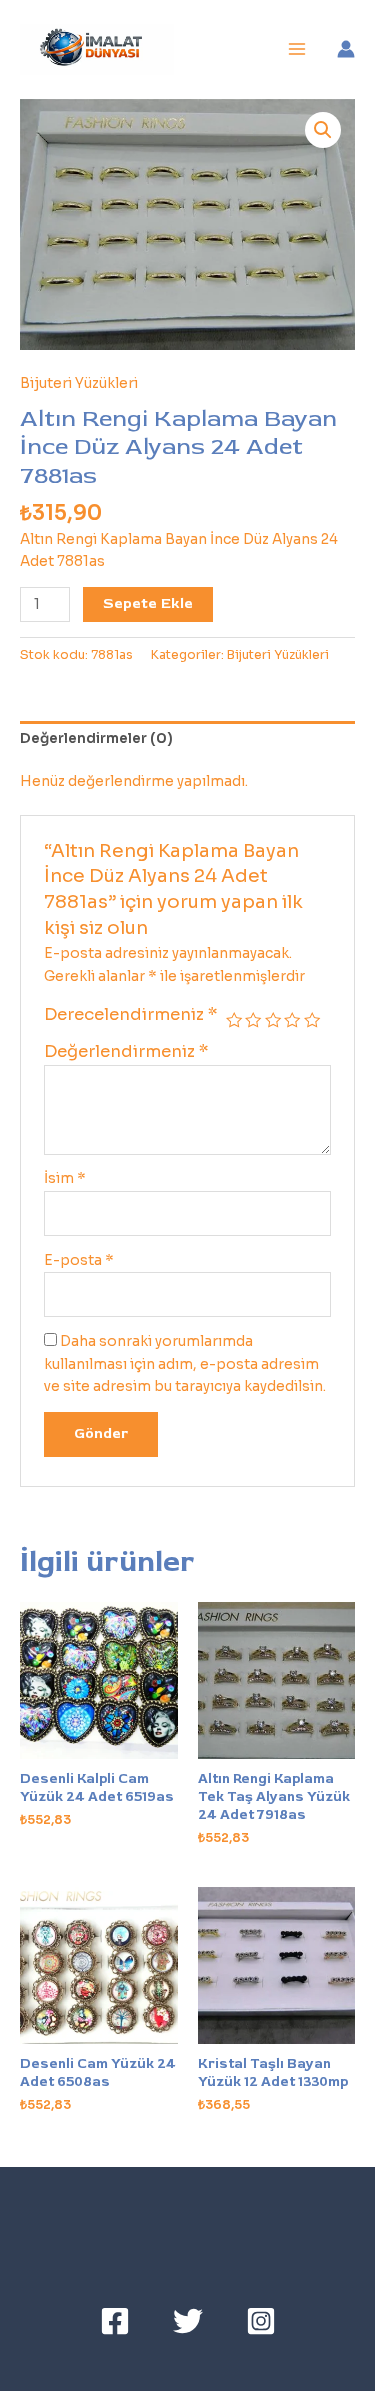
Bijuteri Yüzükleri (79, 383)
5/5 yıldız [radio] (312, 1020)
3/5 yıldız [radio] (273, 1020)
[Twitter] (188, 2321)
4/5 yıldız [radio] (292, 1020)
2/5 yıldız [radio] (253, 1020)
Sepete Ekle (148, 603)
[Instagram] (261, 2321)
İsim (65, 1178)
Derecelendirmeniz (131, 1014)
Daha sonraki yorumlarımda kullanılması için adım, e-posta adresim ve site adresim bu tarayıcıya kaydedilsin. (185, 1364)
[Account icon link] (346, 49)
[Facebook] (115, 2321)
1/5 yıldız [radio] (234, 1020)
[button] (323, 130)
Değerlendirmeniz (126, 1051)
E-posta (79, 1260)
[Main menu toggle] (297, 49)
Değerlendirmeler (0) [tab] (96, 738)
